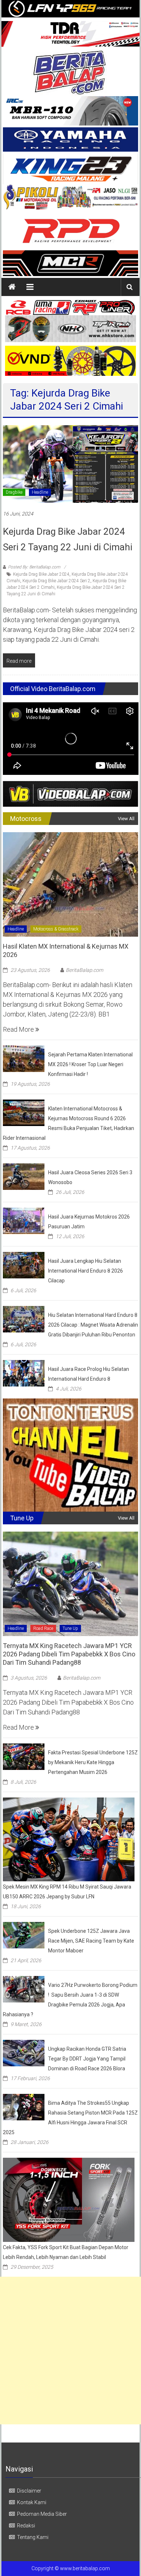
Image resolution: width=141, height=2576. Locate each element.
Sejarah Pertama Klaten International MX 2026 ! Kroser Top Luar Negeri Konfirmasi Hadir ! (90, 1064)
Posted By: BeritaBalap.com (34, 567)
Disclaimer (29, 2491)
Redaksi (26, 2526)
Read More (19, 1029)
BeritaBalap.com (84, 970)
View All (126, 819)
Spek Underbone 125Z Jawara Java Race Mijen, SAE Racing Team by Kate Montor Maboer (91, 1941)
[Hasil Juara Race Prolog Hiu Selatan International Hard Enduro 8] (24, 1373)
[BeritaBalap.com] (12, 287)
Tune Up (70, 1628)
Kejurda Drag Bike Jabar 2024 (41, 574)
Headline (40, 492)
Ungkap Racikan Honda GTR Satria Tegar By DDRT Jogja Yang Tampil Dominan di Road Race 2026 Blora (87, 2059)
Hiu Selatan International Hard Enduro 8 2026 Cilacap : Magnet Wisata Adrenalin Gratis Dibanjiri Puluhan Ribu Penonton (93, 1325)
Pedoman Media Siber (42, 2514)
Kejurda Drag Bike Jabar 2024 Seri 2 (56, 581)
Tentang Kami (33, 2537)
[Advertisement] (70, 2351)
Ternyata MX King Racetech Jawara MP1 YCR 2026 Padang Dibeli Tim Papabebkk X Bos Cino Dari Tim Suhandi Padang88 (69, 1654)
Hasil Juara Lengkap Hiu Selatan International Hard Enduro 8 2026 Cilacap (86, 1271)
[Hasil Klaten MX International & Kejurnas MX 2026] (71, 884)
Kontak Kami (32, 2502)
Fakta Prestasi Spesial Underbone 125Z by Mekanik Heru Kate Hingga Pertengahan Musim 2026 (93, 1762)
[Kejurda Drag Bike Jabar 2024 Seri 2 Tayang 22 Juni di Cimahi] (71, 463)
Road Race (43, 1628)
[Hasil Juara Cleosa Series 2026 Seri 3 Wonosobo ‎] (24, 1176)
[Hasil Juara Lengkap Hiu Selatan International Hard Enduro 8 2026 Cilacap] (24, 1264)
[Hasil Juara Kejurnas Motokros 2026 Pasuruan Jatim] (24, 1220)
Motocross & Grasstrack (56, 929)
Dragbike (14, 492)
